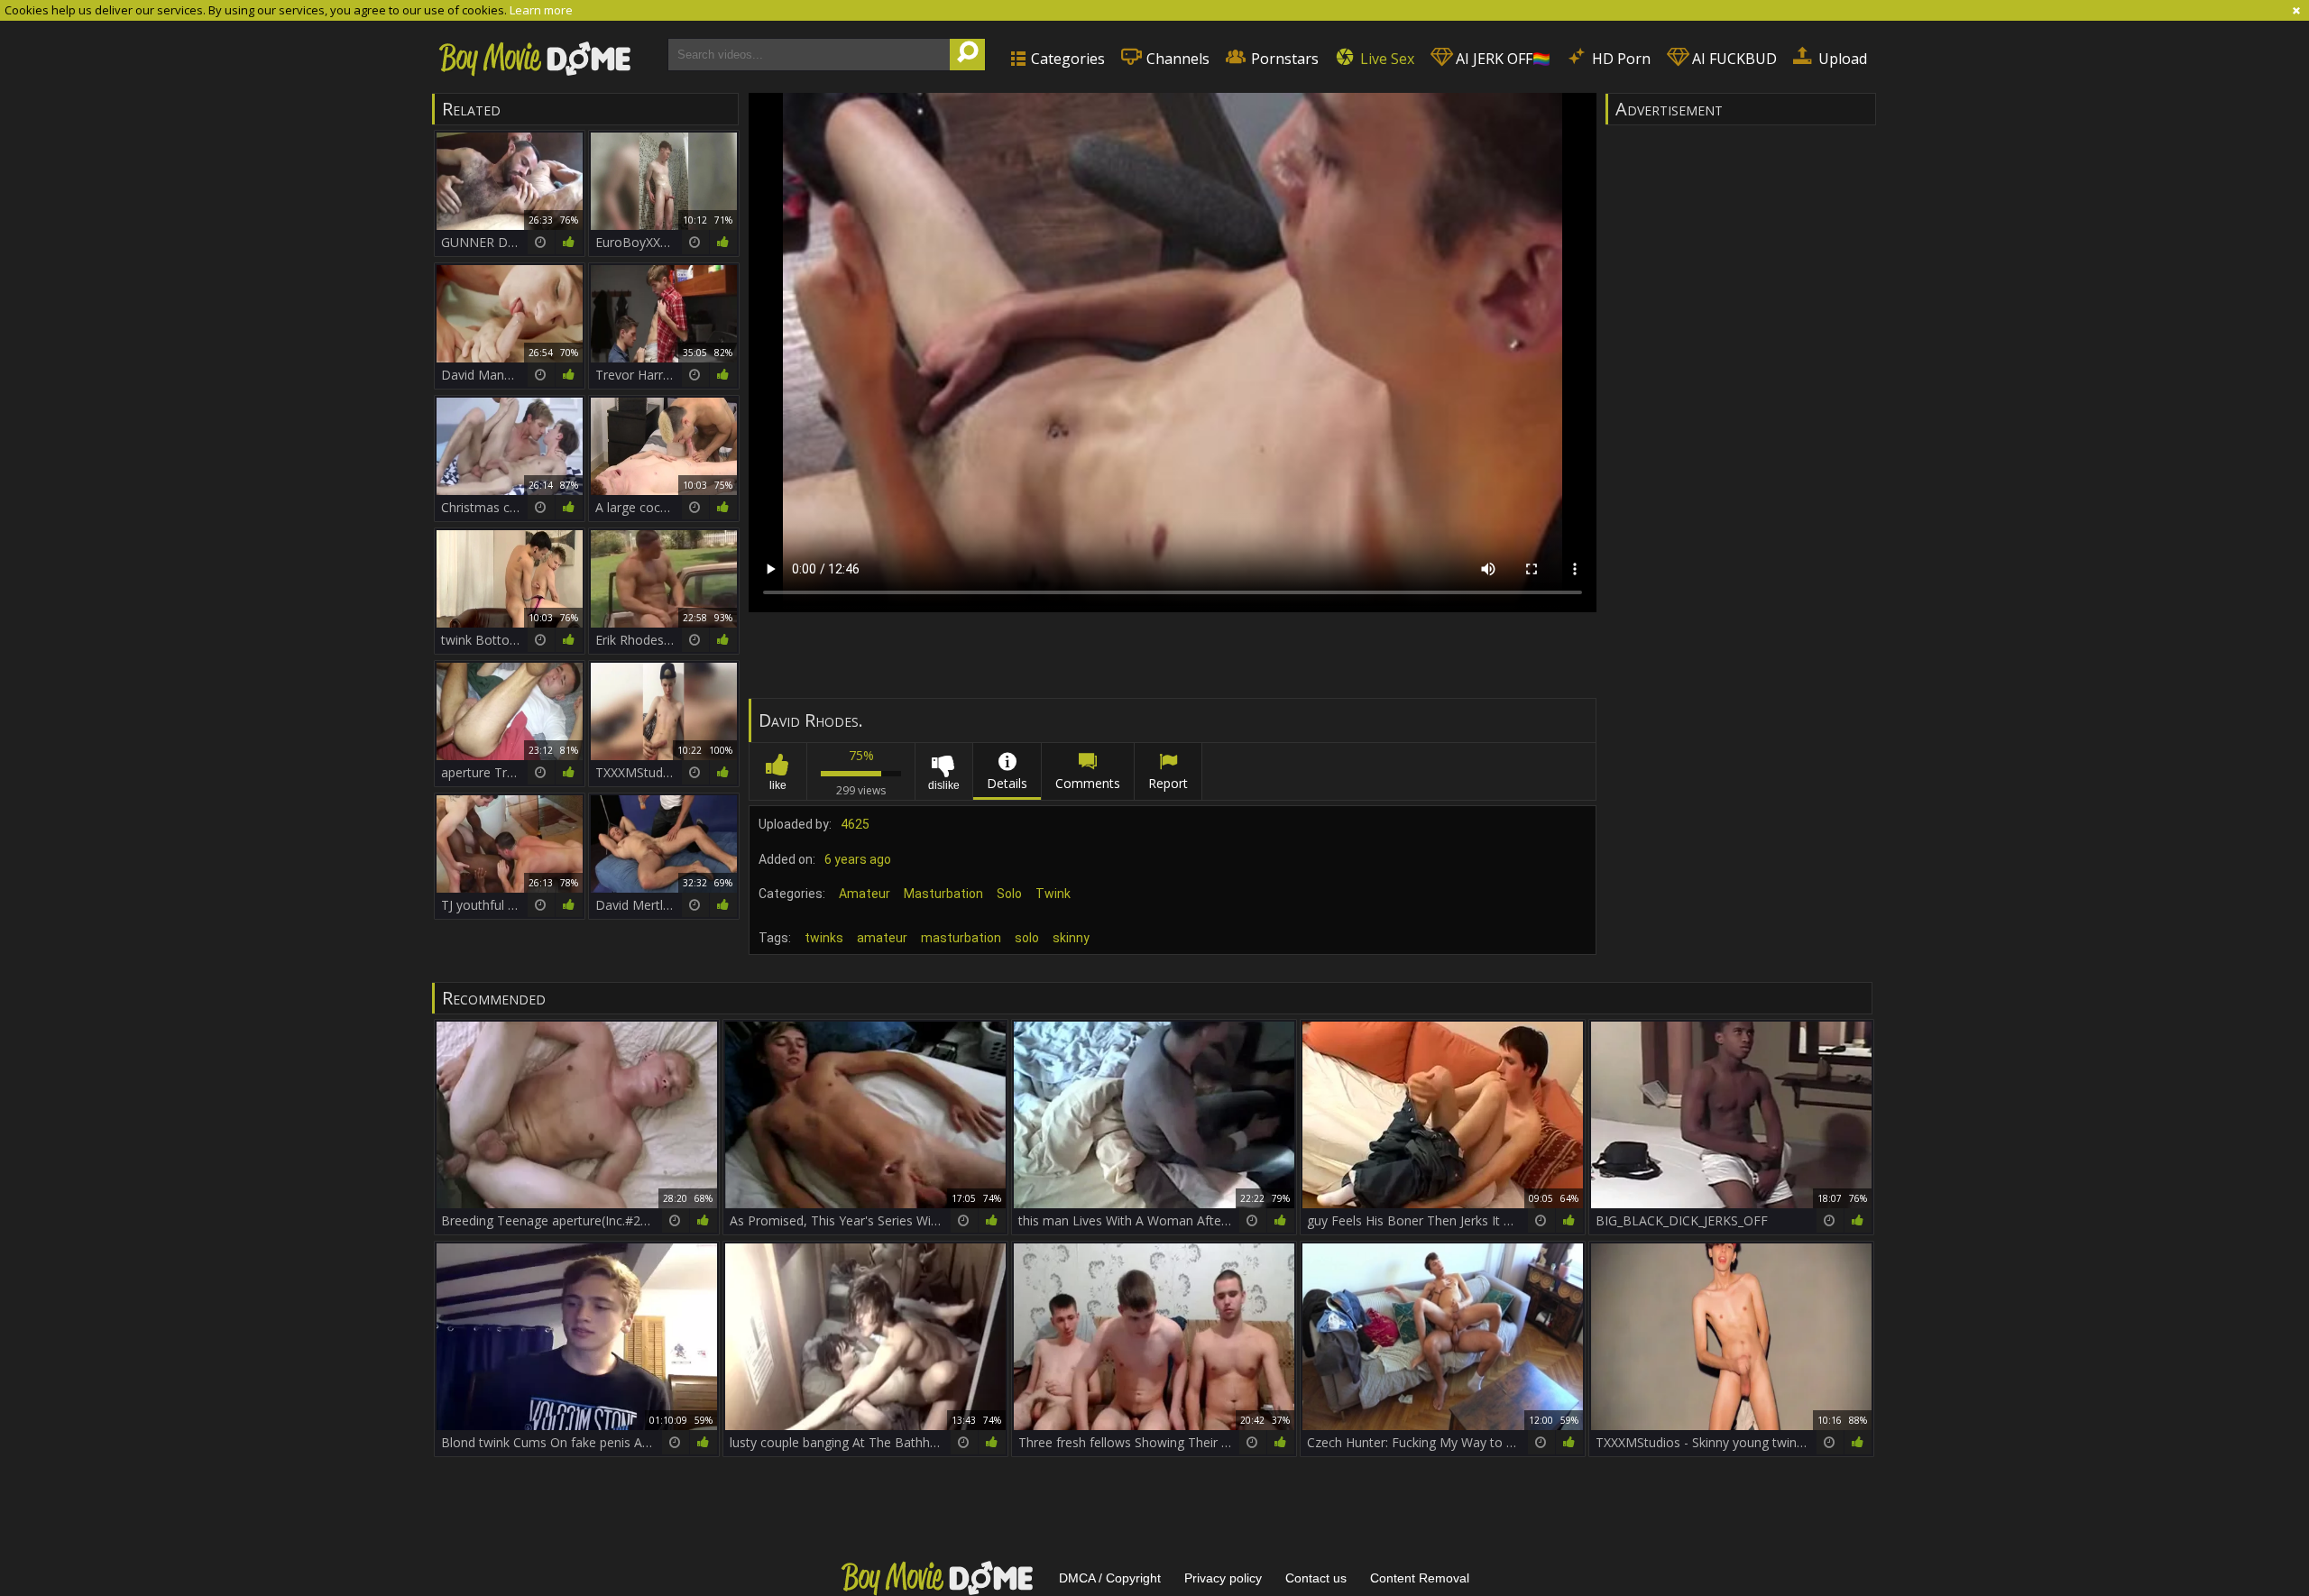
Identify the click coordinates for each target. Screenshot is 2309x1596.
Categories (1066, 59)
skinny (1071, 938)
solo (1027, 938)
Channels (1176, 59)
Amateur (865, 894)
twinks (824, 938)
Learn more (541, 10)
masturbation (961, 938)
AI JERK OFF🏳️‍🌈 (1501, 59)
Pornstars (1283, 59)
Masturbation (943, 894)
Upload (1841, 59)
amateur (882, 938)
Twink (1053, 894)
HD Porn (1619, 59)
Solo (1009, 894)
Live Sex (1385, 59)
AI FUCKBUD (1733, 59)
